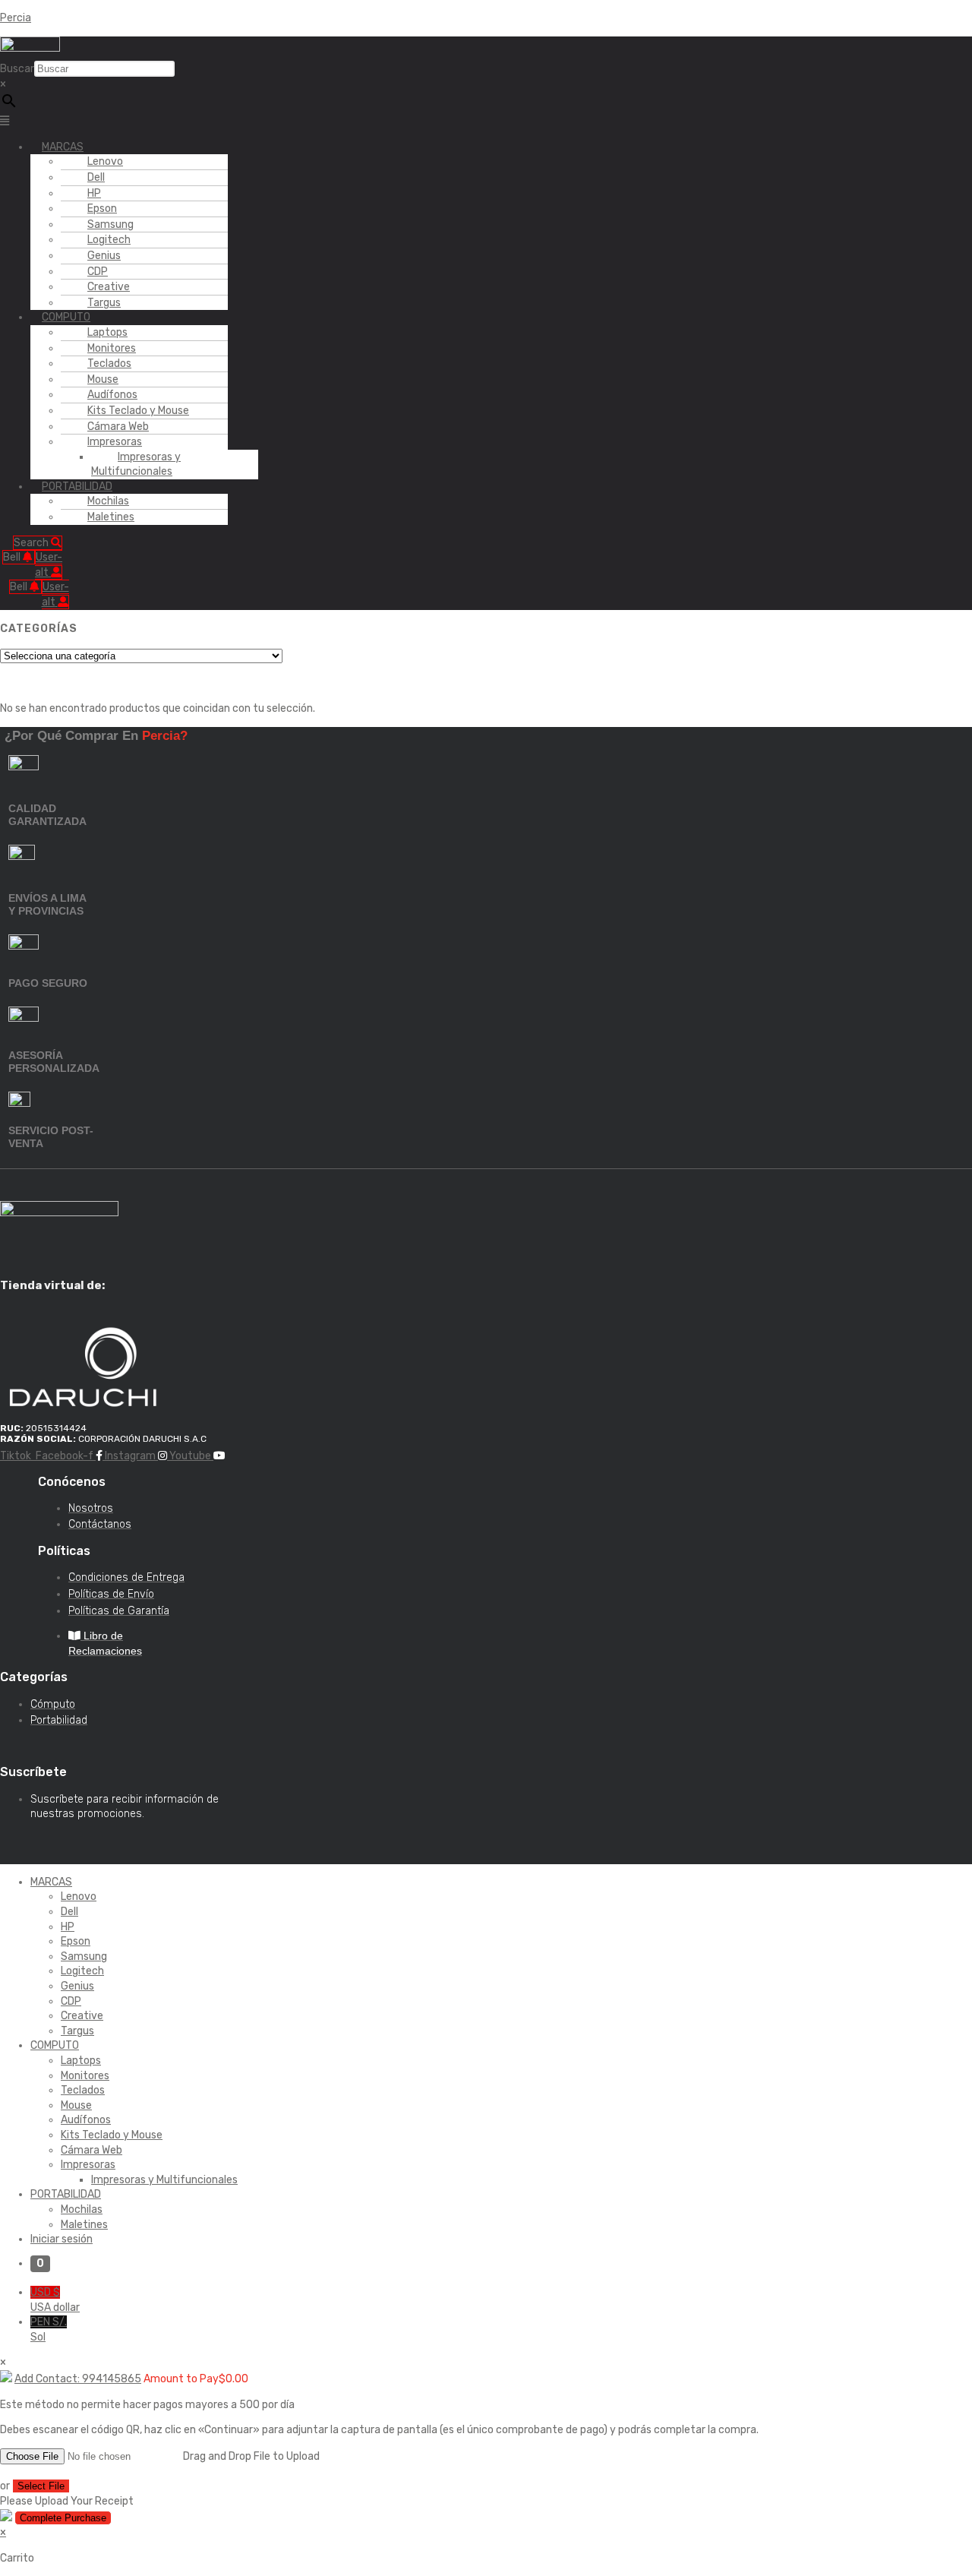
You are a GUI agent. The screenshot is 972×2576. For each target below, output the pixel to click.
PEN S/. (49, 2329)
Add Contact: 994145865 (78, 2379)
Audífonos (86, 2120)
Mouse (76, 2105)
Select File (41, 2486)
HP (68, 1927)
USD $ (55, 2300)
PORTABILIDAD (66, 2194)
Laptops (81, 2061)
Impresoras (88, 2165)
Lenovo (79, 1896)
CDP (71, 2001)
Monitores (85, 2076)
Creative (82, 2016)
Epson (76, 1941)
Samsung (84, 1956)
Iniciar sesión (62, 2239)
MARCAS (51, 1882)
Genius (77, 1986)
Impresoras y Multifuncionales (136, 465)
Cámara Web (92, 2150)
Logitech (82, 1971)
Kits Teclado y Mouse (112, 2135)
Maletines (111, 517)
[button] (282, 122)
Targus (77, 2031)
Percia (16, 18)
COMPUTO (55, 2045)
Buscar (17, 69)
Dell (69, 1912)
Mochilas (82, 2209)
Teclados (83, 2090)
